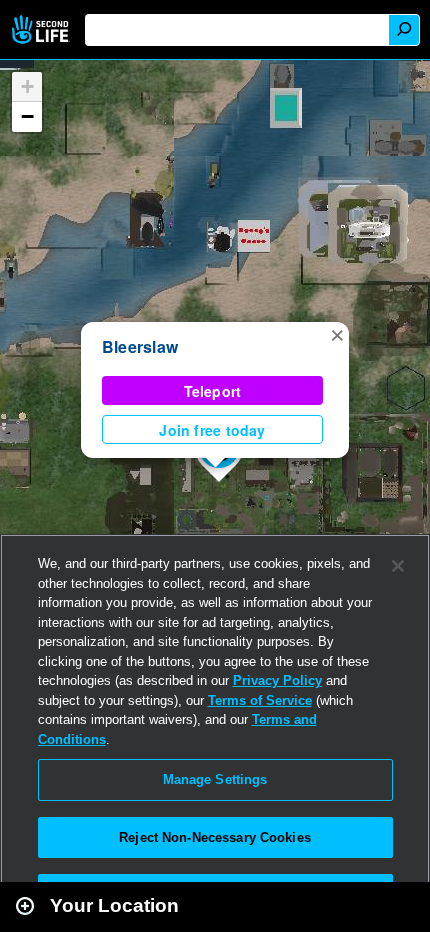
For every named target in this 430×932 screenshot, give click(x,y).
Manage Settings (215, 779)
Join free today (212, 430)
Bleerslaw (140, 346)
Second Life (42, 29)
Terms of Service (260, 700)
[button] (337, 334)
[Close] (398, 566)
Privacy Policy (277, 680)
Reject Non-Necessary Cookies (215, 837)
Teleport (213, 391)
